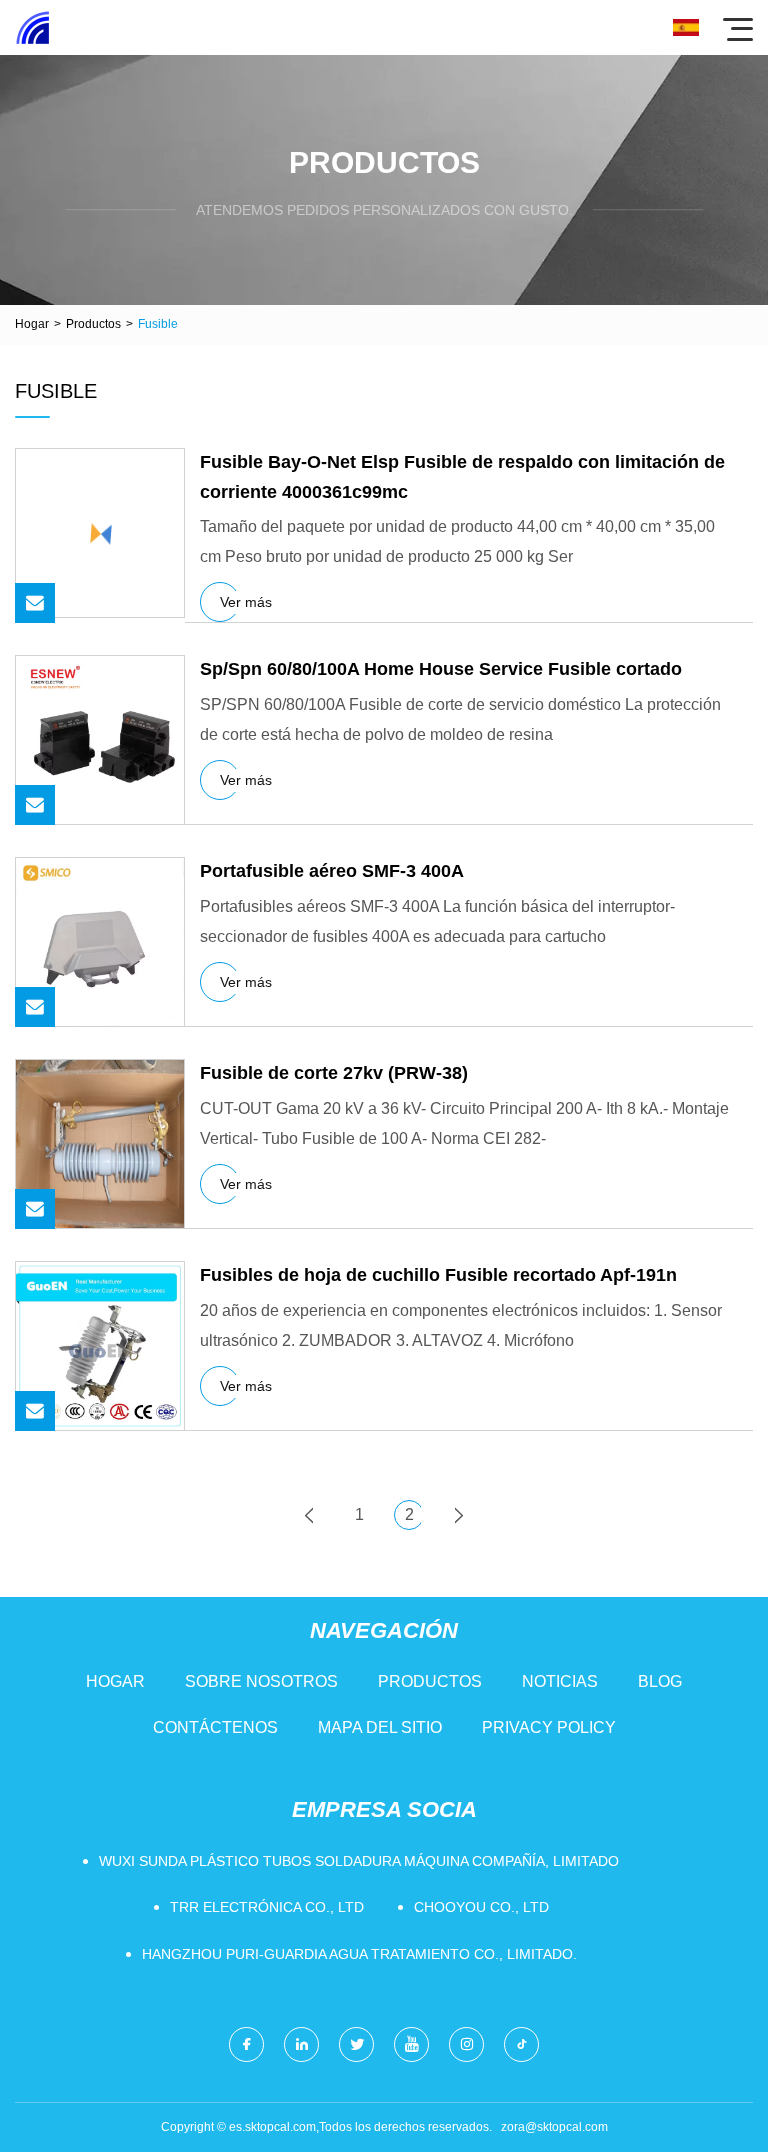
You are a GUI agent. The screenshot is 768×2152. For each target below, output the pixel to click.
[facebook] (246, 2044)
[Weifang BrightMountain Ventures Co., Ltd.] (32, 27)
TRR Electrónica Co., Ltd (267, 1907)
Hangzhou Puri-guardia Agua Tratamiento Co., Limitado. (359, 1954)
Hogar (32, 324)
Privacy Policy (549, 1727)
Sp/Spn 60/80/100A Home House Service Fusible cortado (441, 669)
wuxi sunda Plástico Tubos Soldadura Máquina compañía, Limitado (359, 1861)
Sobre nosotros (261, 1681)
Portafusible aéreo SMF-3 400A (332, 871)
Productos (93, 324)
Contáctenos (215, 1727)
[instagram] (466, 2044)
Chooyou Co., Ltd (481, 1907)
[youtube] (411, 2044)
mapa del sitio (380, 1727)
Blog (660, 1681)
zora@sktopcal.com (554, 2127)
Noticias (560, 1681)
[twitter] (356, 2044)
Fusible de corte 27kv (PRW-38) (334, 1073)
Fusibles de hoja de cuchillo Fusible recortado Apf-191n (438, 1275)
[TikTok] (521, 2044)
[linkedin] (301, 2044)
